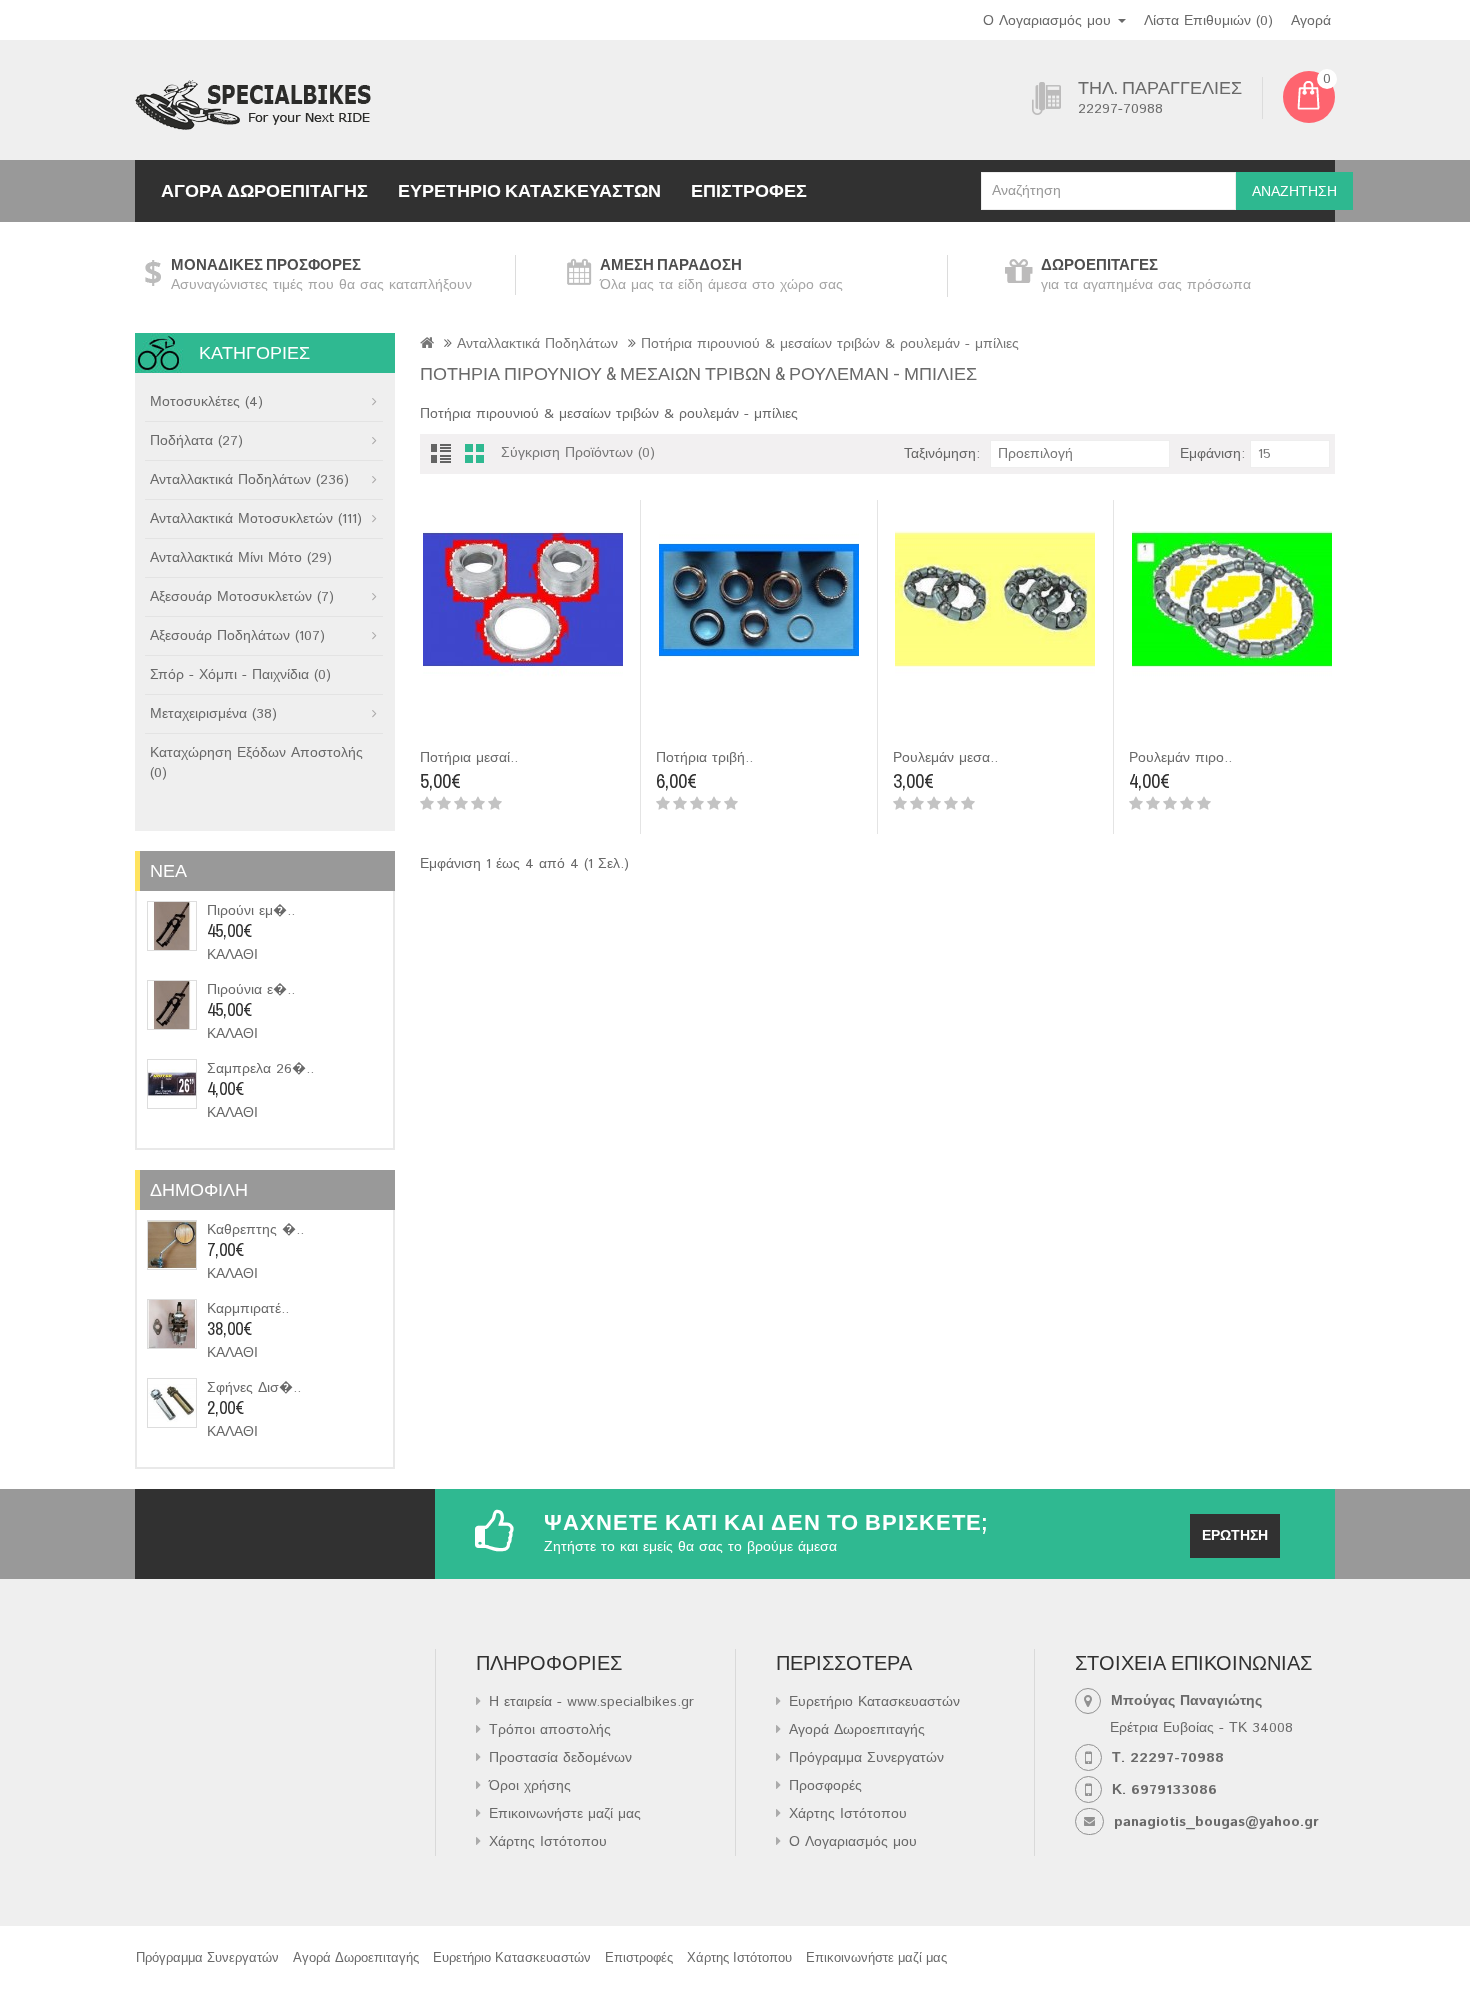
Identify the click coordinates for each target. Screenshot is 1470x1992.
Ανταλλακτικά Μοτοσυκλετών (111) (256, 519)
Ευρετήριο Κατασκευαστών (529, 190)
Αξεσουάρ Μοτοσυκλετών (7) (242, 597)
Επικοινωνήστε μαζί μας (565, 1814)
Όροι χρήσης (530, 1786)
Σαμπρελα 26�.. (260, 1069)
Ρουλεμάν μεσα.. (945, 758)
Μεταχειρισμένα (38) (213, 714)
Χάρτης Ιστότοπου (548, 1842)
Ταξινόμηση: (942, 454)
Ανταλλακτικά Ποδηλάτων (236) (249, 480)
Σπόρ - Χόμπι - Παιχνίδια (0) (240, 675)
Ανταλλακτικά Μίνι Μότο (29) (241, 558)
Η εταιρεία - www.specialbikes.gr (591, 1702)
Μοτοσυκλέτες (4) (206, 402)
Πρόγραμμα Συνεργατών (866, 1758)
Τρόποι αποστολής (550, 1730)
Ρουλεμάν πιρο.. (1180, 758)
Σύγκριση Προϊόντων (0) (578, 453)
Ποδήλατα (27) (196, 441)
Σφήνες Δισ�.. (254, 1388)
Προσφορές (825, 1786)
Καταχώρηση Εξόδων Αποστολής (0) (256, 763)
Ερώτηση (1235, 1536)
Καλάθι (232, 955)
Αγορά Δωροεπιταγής (264, 190)
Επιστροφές (749, 190)
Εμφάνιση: (1212, 454)
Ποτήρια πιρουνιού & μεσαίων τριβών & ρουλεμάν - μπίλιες (830, 344)
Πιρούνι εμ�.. (251, 911)
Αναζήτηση (1294, 192)
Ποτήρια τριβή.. (704, 758)
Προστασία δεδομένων (560, 1758)
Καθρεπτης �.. (255, 1230)
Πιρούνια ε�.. (251, 990)
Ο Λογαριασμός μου (853, 1842)
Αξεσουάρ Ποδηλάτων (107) (237, 636)
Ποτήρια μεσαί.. (469, 758)
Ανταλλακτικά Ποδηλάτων (537, 344)
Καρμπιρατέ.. (248, 1309)
